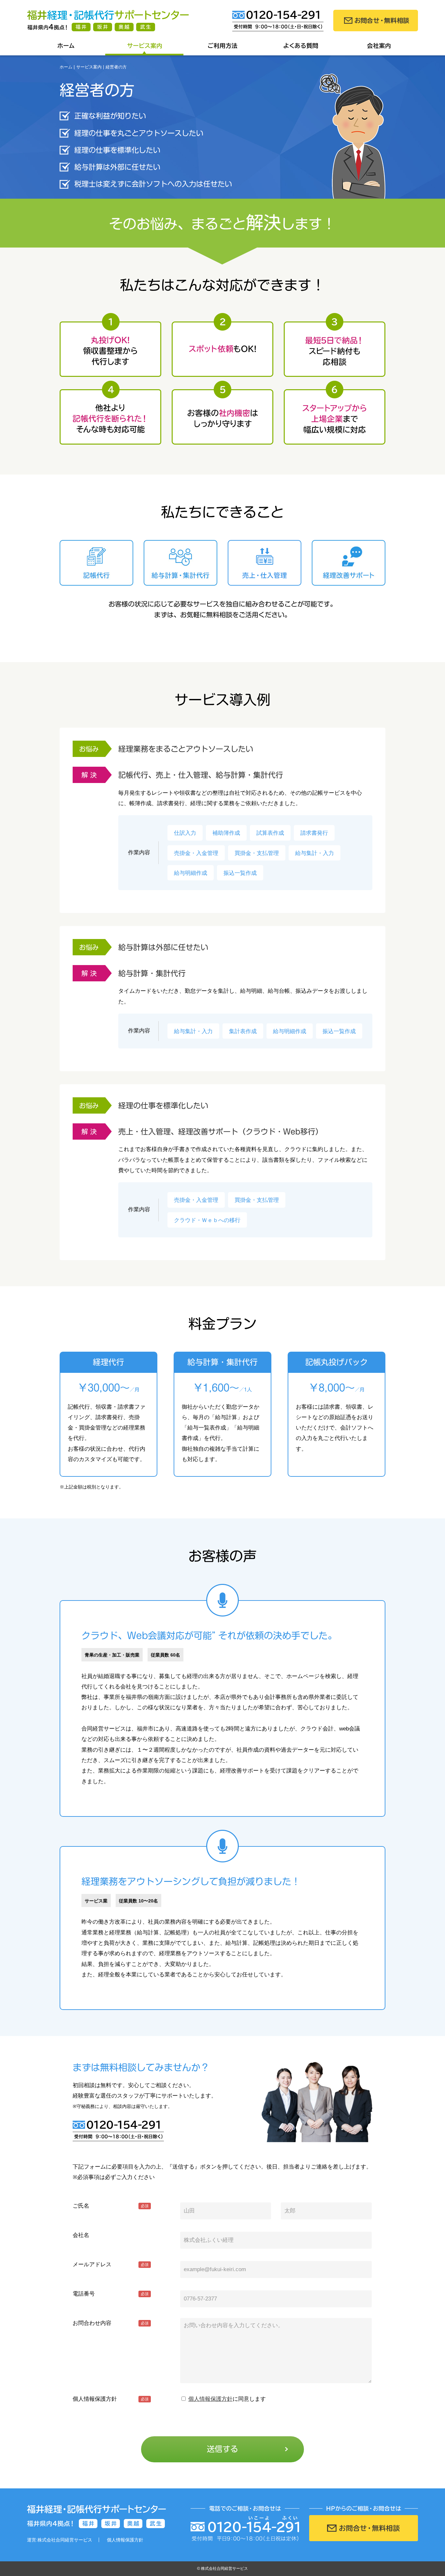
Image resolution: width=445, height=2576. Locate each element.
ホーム (66, 46)
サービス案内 (144, 46)
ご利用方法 (223, 46)
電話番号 (278, 21)
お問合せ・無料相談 (376, 21)
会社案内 (379, 46)
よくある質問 (301, 46)
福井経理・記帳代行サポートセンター (108, 21)
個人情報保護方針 (210, 2399)
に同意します (227, 2399)
